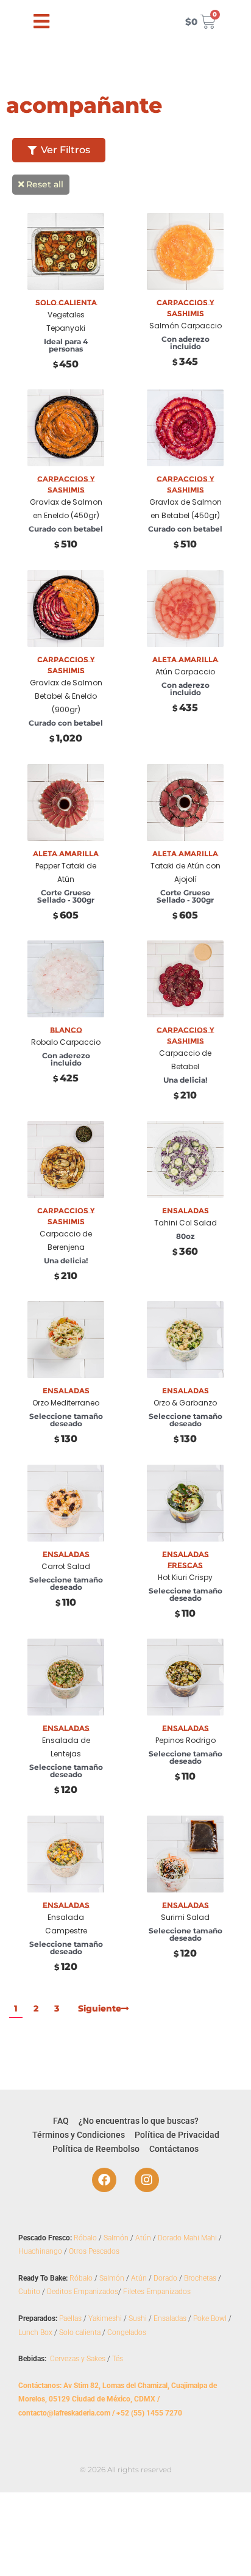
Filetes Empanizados (157, 2292)
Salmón (116, 2238)
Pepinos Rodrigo (186, 1740)
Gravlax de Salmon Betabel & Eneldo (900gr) (66, 696)
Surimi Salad (185, 1917)
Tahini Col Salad (186, 1223)
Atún (143, 2238)
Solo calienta (80, 2332)
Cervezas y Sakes (78, 2359)
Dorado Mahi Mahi (187, 2238)
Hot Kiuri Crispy (185, 1577)
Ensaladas (170, 2318)
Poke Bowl (210, 2318)
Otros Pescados (94, 2251)
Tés (118, 2359)
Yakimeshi (105, 2318)
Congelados (127, 2332)
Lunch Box (35, 2332)
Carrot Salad (66, 1566)
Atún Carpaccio (185, 672)
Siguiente (100, 2008)
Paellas (70, 2318)
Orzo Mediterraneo (66, 1403)
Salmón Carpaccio (186, 326)
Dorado (165, 2278)
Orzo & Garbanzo (185, 1403)
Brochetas (200, 2278)
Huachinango (40, 2251)
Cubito (29, 2292)
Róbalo (85, 2238)
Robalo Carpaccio (66, 1042)
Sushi (138, 2318)
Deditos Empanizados (83, 2292)
